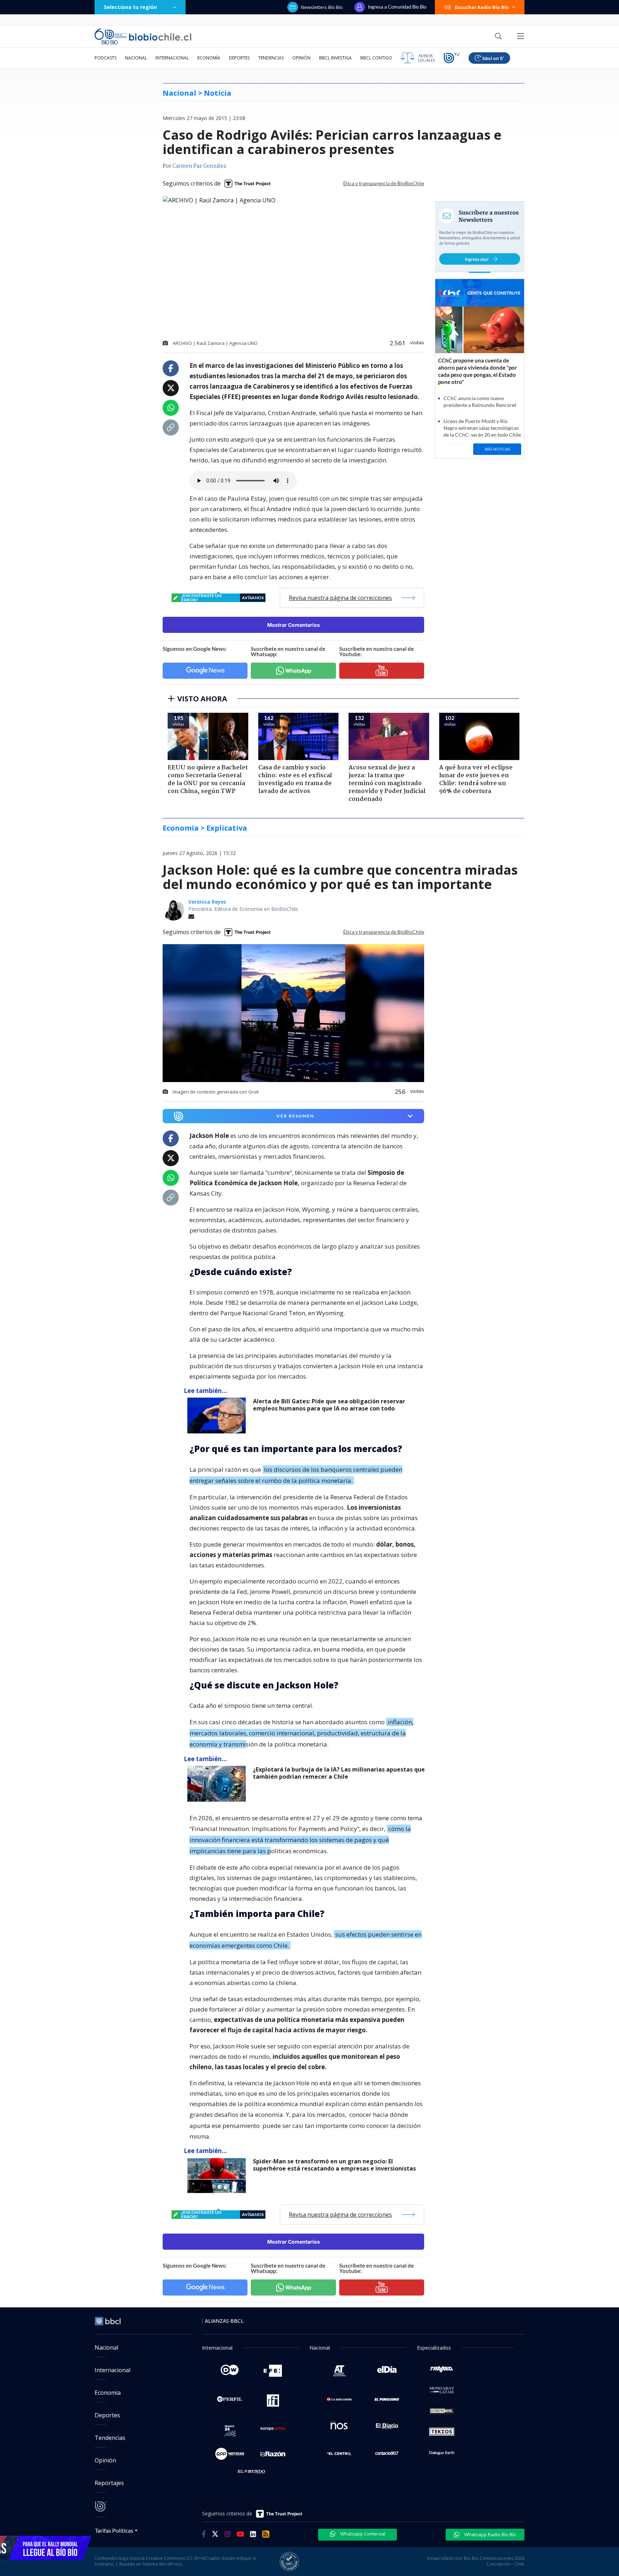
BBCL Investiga (335, 58)
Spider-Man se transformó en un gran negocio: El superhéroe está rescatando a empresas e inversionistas (334, 2165)
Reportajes (109, 2483)
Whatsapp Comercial (362, 2534)
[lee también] (218, 1416)
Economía (209, 58)
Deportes (239, 58)
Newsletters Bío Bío (322, 7)
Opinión (301, 58)
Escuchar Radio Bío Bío (482, 7)
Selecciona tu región (130, 7)
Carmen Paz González (199, 166)
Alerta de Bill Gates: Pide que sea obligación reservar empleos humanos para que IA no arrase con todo (329, 1405)
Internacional (172, 58)
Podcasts (105, 58)
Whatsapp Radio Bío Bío (490, 2534)
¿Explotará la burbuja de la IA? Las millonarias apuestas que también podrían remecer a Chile (339, 1773)
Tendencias (271, 58)
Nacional (136, 58)
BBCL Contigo (376, 58)
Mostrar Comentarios (294, 625)
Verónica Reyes (207, 902)
